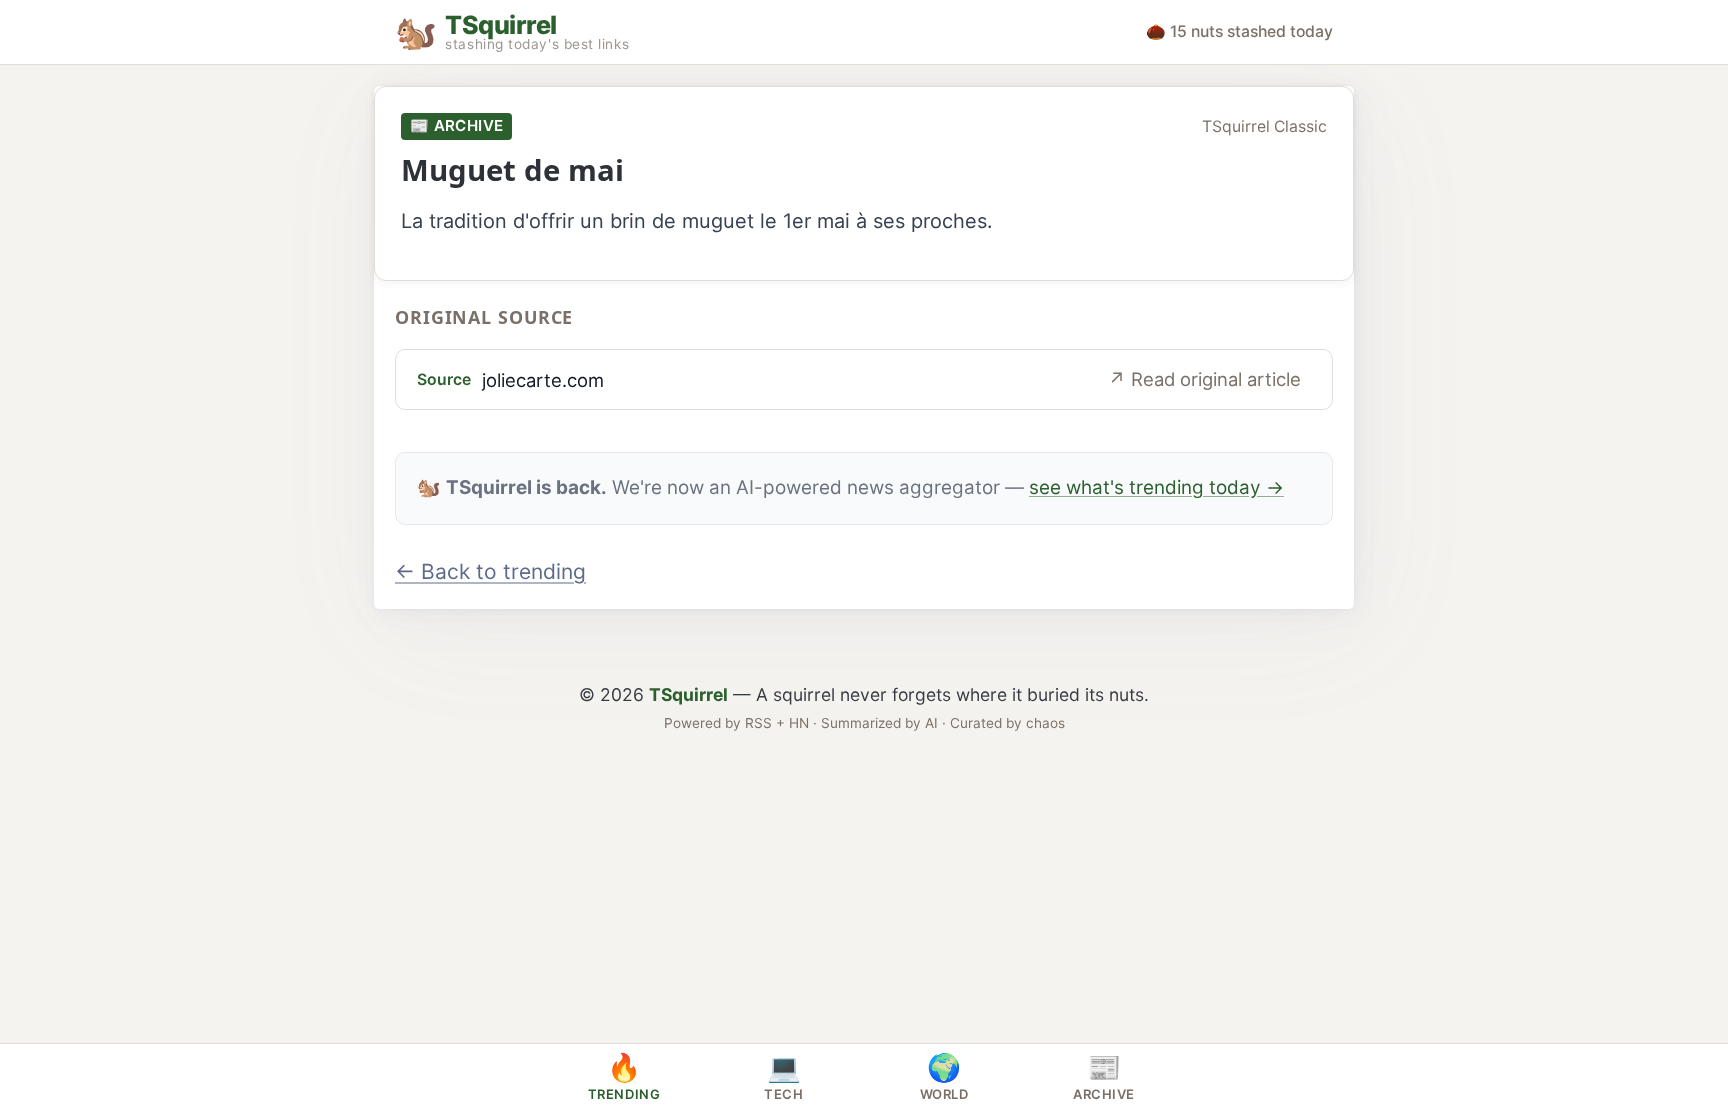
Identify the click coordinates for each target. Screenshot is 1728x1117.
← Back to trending (490, 571)
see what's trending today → (1156, 487)
